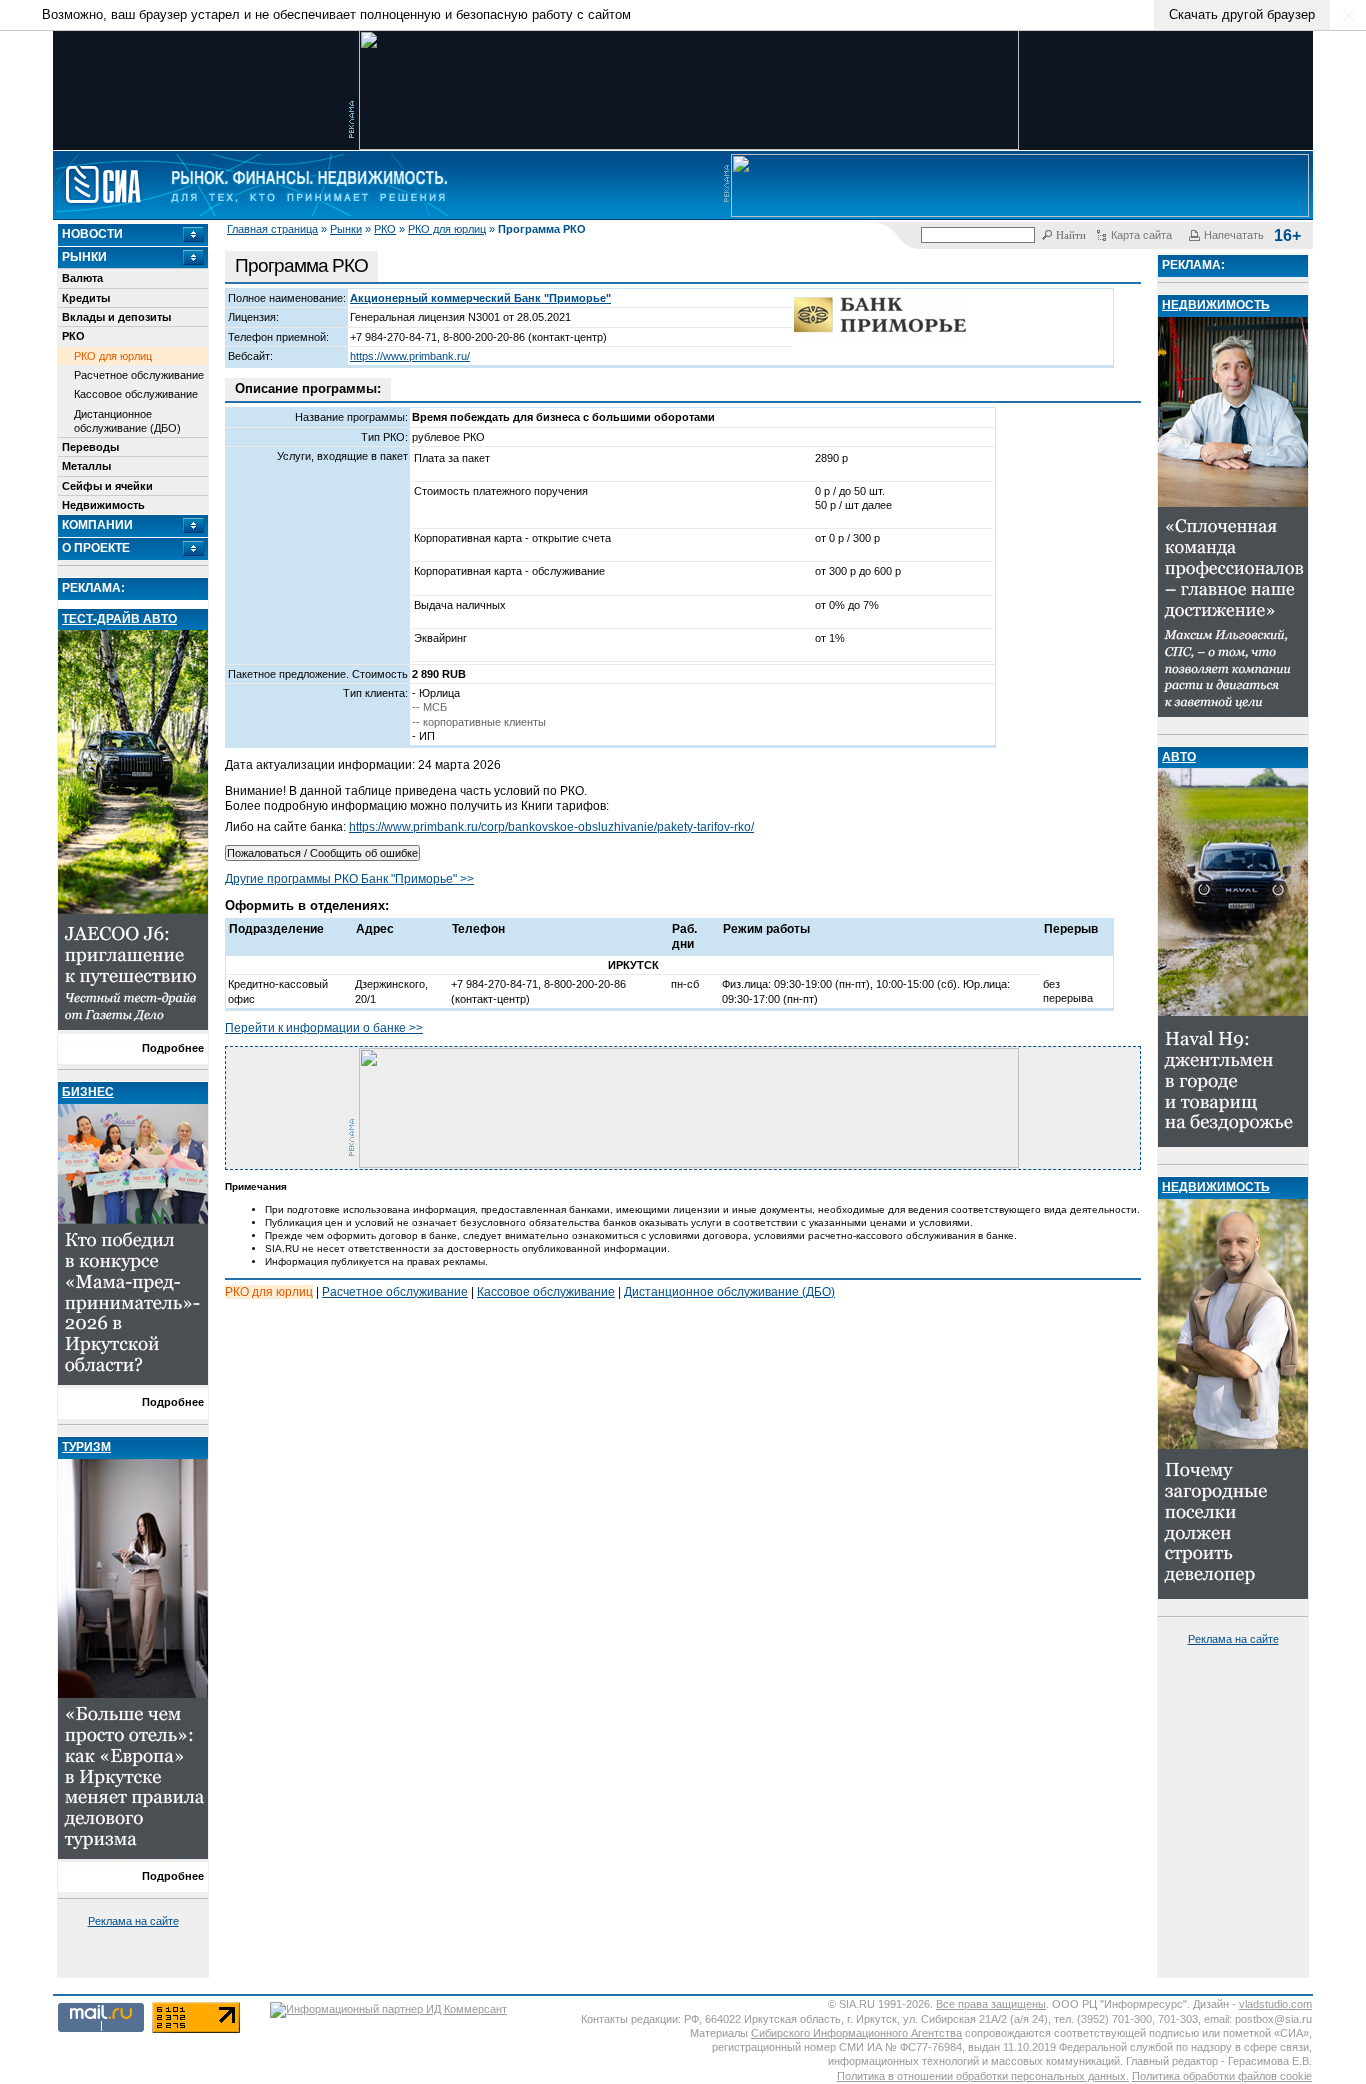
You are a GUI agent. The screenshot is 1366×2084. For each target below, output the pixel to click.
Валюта (82, 278)
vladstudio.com (1275, 2004)
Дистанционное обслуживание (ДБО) (127, 421)
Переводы (90, 447)
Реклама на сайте (133, 1921)
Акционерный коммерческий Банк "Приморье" (480, 298)
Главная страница (272, 229)
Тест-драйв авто (119, 619)
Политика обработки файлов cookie (1222, 2076)
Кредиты (86, 298)
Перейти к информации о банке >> (324, 1028)
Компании (97, 525)
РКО (385, 229)
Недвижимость (103, 505)
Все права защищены (991, 2004)
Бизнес (88, 1092)
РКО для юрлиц (447, 229)
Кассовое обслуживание (136, 394)
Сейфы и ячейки (107, 486)
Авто (1179, 757)
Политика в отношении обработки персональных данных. (983, 2076)
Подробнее (173, 1048)
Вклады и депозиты (116, 317)
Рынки (346, 229)
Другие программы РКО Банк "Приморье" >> (349, 879)
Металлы (86, 466)
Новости (92, 234)
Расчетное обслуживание (139, 375)
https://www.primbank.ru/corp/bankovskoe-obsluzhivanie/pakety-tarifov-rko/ (551, 827)
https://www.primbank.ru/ (410, 356)
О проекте (96, 548)
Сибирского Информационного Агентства (856, 2033)
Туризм (86, 1447)
